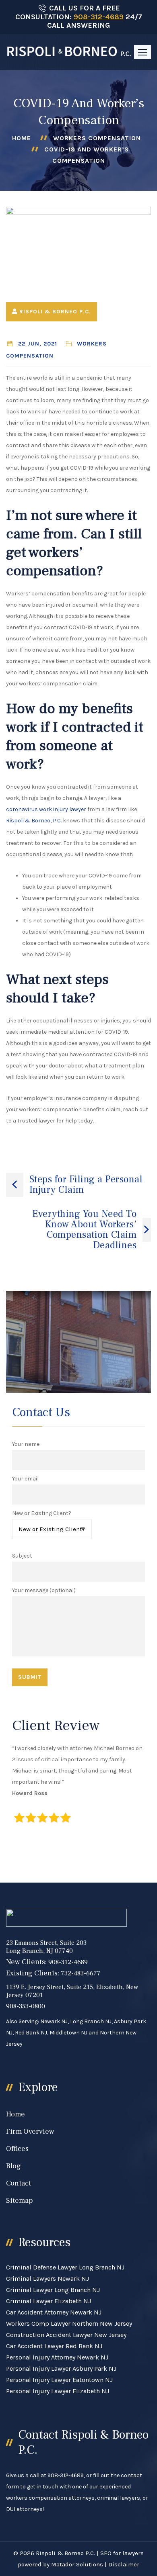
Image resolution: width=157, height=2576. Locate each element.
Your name (26, 1444)
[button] (143, 52)
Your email (25, 1479)
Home (22, 138)
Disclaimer (124, 2564)
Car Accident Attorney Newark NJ (54, 2312)
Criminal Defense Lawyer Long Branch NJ (65, 2267)
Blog (13, 2166)
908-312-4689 (99, 17)
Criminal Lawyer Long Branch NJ (53, 2290)
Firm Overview (30, 2131)
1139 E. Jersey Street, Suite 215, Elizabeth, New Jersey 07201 (72, 1991)
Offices (17, 2149)
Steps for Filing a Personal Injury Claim (86, 1185)
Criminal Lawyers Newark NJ (48, 2279)
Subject (22, 1556)
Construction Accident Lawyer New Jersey (66, 2335)
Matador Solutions (77, 2564)
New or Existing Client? (42, 1513)
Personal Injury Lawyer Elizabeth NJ (58, 2391)
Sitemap (20, 2201)
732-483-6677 (81, 1973)
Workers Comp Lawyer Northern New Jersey (69, 2324)
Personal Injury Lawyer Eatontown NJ (59, 2380)
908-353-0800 (26, 2006)
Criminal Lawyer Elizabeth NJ (49, 2301)
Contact (19, 2183)
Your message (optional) (44, 1590)
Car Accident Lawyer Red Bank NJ (54, 2346)
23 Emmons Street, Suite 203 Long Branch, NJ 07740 (46, 1947)
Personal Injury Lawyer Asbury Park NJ (61, 2368)
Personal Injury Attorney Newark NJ (57, 2357)
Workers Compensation (97, 138)
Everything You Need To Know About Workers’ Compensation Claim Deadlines (84, 1230)
